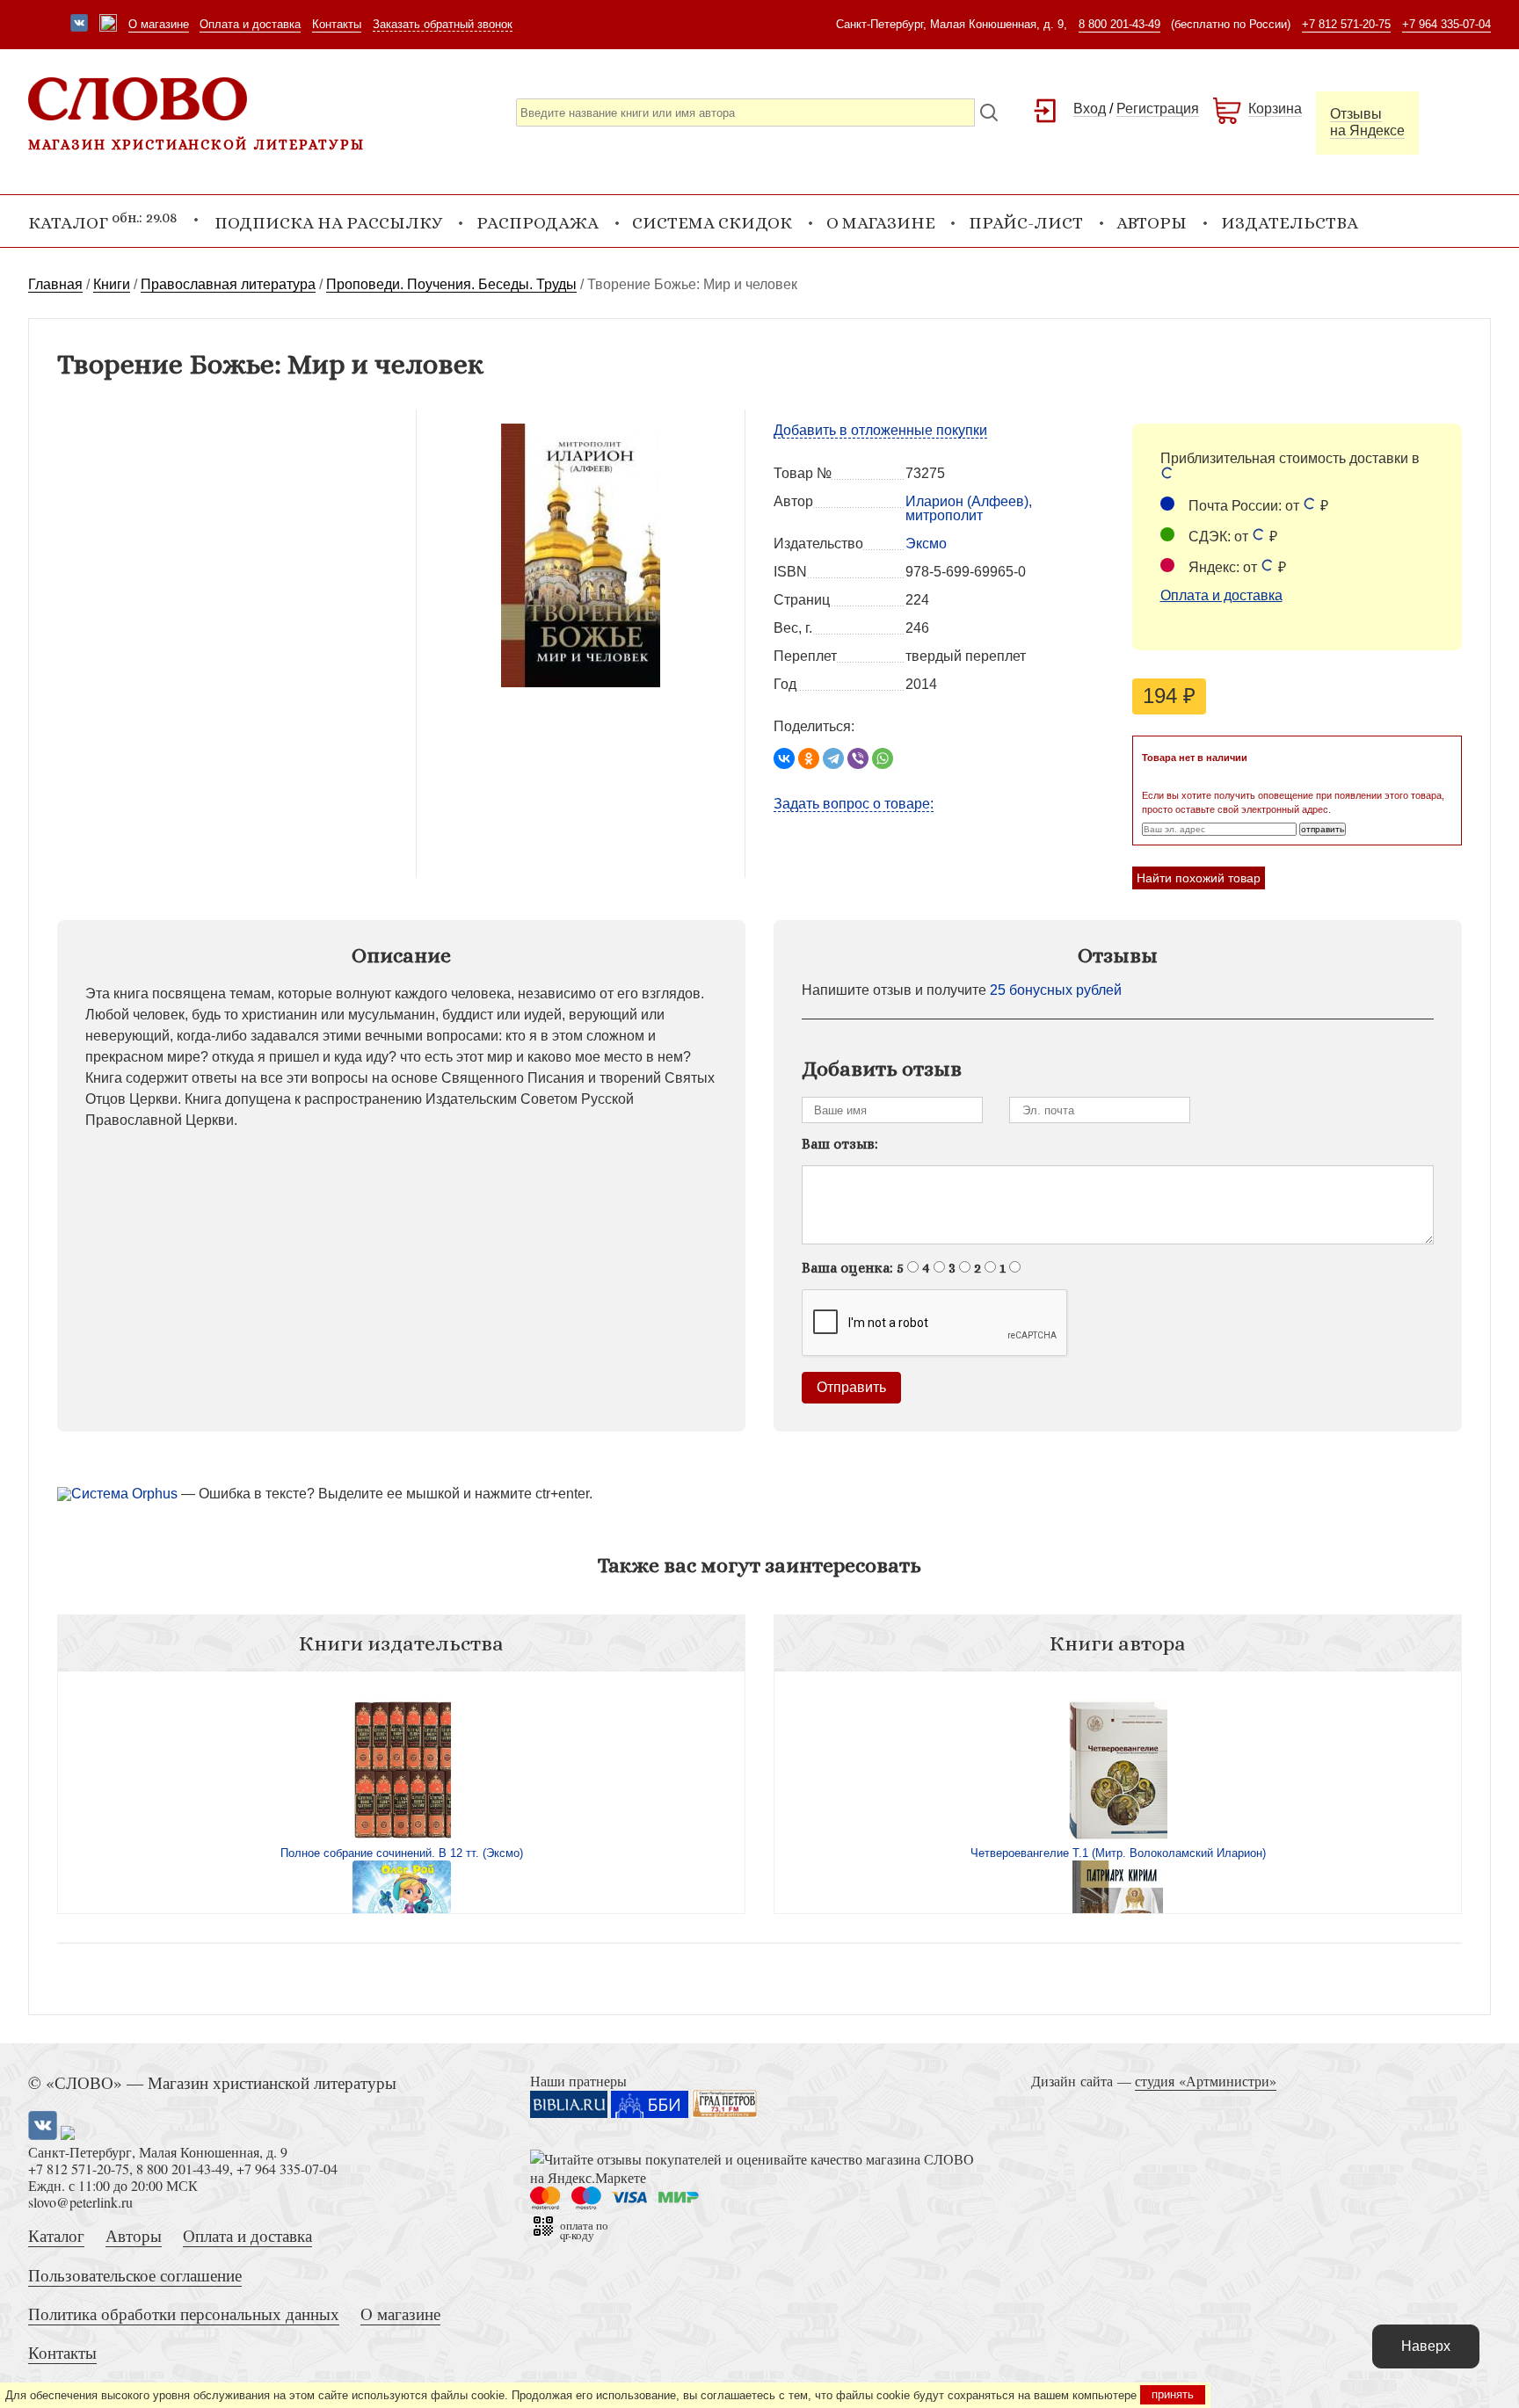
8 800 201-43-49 (1119, 24)
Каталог (56, 2235)
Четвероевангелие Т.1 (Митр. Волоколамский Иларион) (1118, 1853)
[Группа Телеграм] (108, 25)
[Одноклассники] (809, 758)
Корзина (1275, 109)
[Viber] (858, 758)
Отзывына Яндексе (1367, 122)
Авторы (1152, 223)
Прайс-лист (1026, 223)
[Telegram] (833, 758)
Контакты (337, 24)
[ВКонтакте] (784, 758)
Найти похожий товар (1199, 878)
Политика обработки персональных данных (184, 2314)
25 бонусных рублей (1056, 990)
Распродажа (538, 223)
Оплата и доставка (250, 24)
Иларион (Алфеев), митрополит (969, 508)
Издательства (1290, 223)
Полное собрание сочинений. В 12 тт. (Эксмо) (402, 1853)
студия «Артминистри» (1206, 2081)
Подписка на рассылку (328, 223)
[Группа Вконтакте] (79, 25)
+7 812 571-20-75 (1346, 24)
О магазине (159, 24)
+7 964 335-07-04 (1446, 24)
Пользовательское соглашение (135, 2275)
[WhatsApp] (883, 758)
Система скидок (712, 223)
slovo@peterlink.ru (80, 2202)
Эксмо (926, 544)
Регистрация (1158, 109)
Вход (1090, 109)
